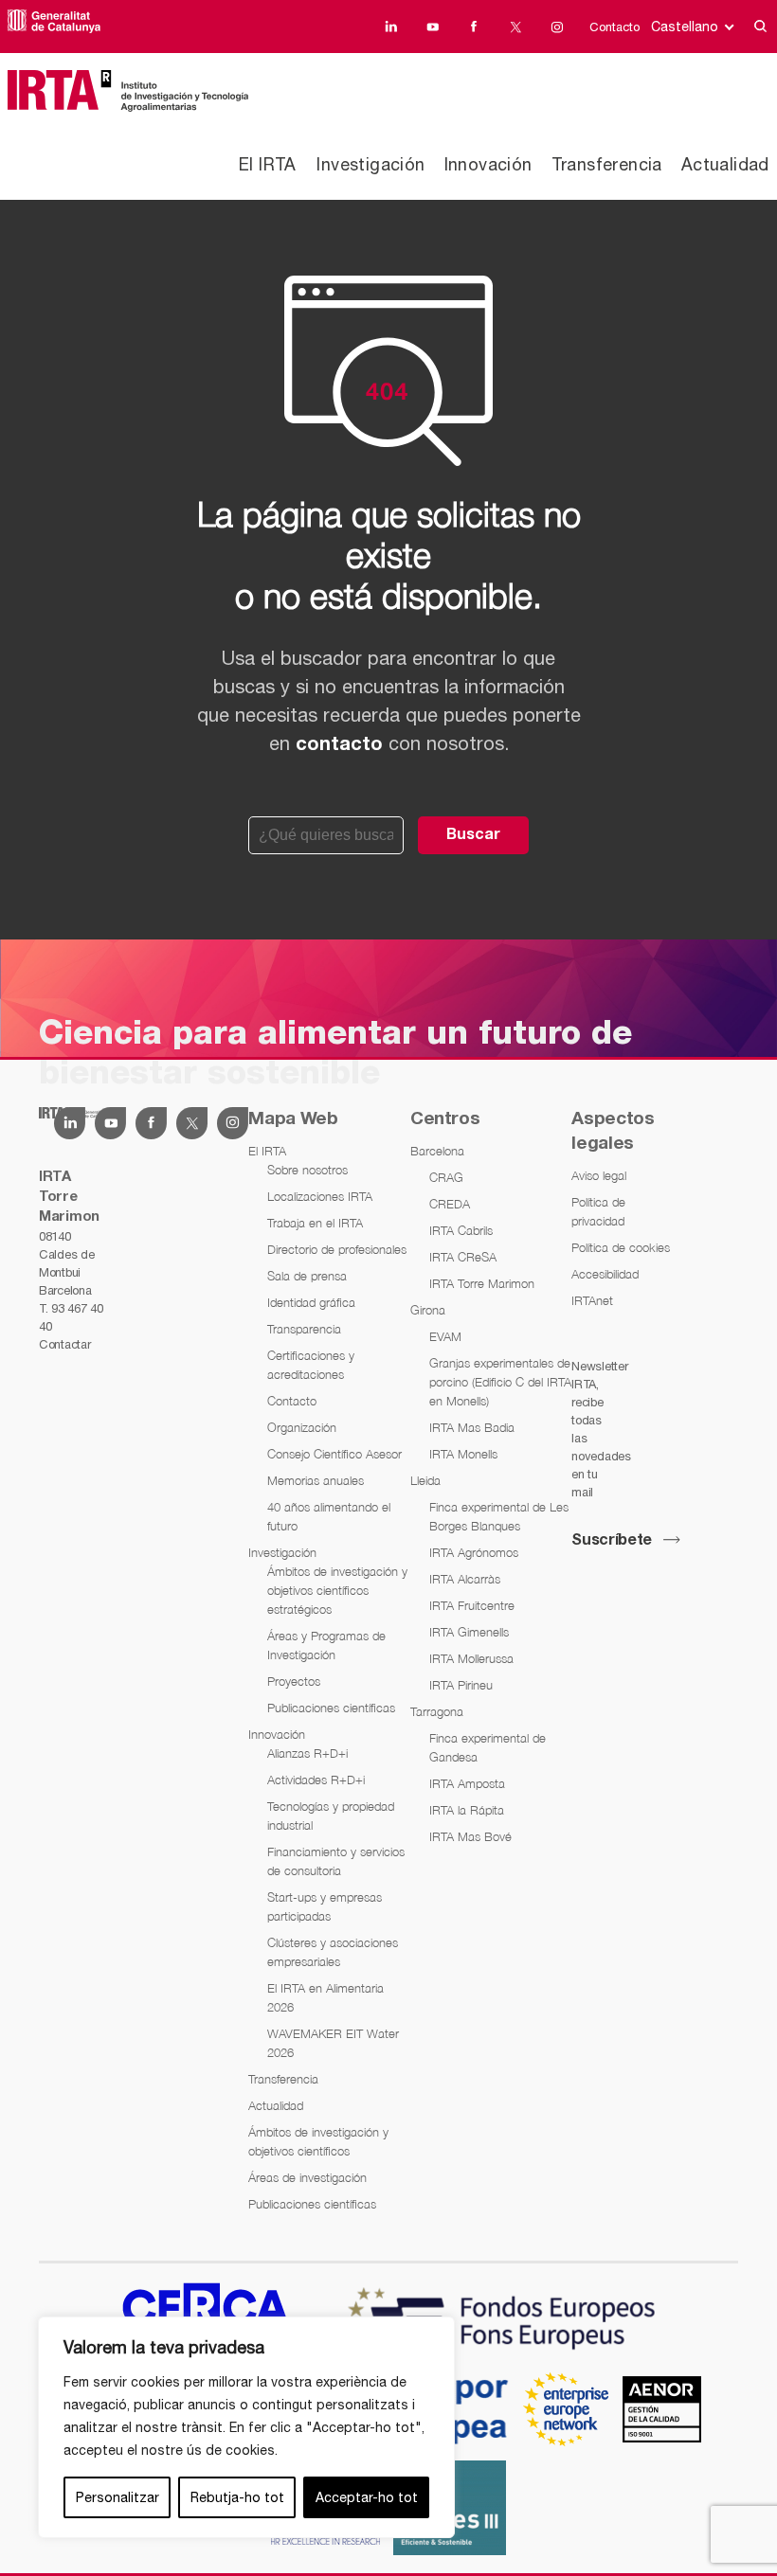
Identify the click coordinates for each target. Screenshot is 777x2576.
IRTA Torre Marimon (482, 1283)
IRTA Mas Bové (470, 1836)
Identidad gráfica (311, 1302)
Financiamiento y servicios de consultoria (336, 1861)
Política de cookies (621, 1247)
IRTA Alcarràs (465, 1579)
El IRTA (268, 164)
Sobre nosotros (307, 1170)
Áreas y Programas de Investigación (326, 1645)
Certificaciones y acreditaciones (311, 1365)
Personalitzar (117, 2497)
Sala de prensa (307, 1276)
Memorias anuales (316, 1480)
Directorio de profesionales (337, 1249)
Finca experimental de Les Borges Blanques (499, 1516)
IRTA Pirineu (461, 1685)
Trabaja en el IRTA (315, 1223)
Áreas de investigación (307, 2177)
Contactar (64, 1344)
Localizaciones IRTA (320, 1196)
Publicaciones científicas (331, 1708)
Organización (302, 1427)
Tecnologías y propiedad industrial (331, 1816)
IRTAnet (592, 1300)
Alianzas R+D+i (307, 1753)
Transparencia (304, 1329)
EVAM (445, 1336)
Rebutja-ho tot (237, 2497)
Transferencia (607, 164)
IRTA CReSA (463, 1257)
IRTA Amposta (467, 1783)
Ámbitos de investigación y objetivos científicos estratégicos (337, 1590)
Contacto (614, 27)
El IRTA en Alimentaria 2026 (325, 1997)
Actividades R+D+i (316, 1780)
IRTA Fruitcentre (472, 1605)
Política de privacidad (598, 1211)
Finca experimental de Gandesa (488, 1747)
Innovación (488, 164)
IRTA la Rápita (467, 1810)
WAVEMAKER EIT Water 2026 (333, 2043)
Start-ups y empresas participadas (325, 1906)
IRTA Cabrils (461, 1230)
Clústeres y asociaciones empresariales (333, 1952)
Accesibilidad (605, 1274)
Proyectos (294, 1681)
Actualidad (725, 164)
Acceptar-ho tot (367, 2497)
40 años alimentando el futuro (329, 1516)
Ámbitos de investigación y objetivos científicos (318, 2141)
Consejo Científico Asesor (334, 1454)
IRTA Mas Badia (472, 1427)
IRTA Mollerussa (471, 1658)
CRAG (446, 1177)
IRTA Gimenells (469, 1632)
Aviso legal (599, 1175)
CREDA (450, 1204)
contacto (339, 745)
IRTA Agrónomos (474, 1552)
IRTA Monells (463, 1454)
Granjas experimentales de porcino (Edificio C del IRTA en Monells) (500, 1382)
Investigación (370, 164)
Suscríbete (612, 1541)
